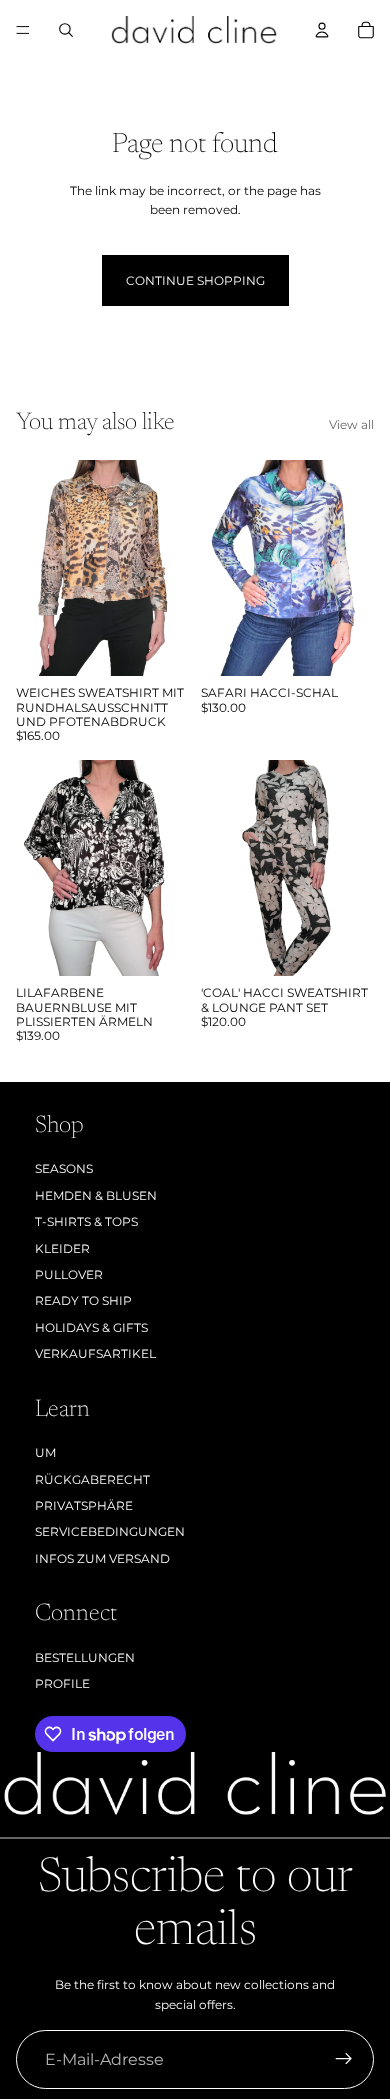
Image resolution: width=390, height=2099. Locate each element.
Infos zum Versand (102, 1558)
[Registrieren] (344, 2060)
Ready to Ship (83, 1300)
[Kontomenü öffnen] (322, 30)
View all (351, 424)
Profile (62, 1683)
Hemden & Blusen (96, 1195)
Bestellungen (85, 1657)
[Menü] (23, 30)
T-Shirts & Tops (86, 1221)
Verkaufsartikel (95, 1353)
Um (45, 1452)
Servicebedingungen (110, 1531)
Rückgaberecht (92, 1479)
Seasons (64, 1168)
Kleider (62, 1248)
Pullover (69, 1274)
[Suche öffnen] (66, 30)
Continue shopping (195, 280)
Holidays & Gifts (91, 1327)
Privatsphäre (84, 1505)
